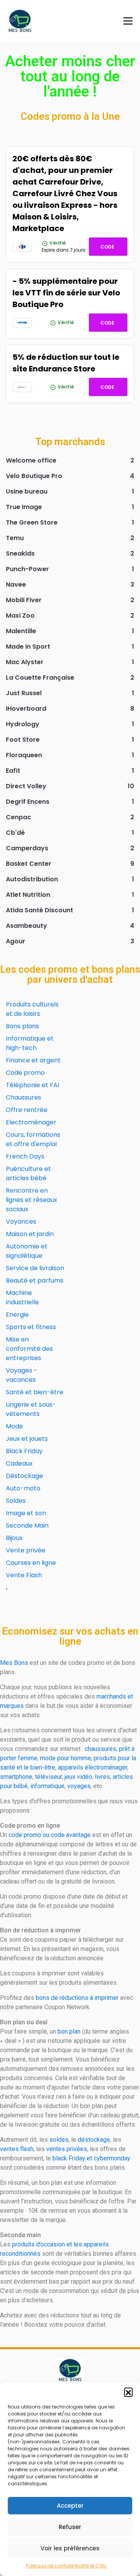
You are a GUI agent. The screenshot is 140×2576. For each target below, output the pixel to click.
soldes (59, 2140)
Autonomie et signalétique (27, 1251)
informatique (47, 1786)
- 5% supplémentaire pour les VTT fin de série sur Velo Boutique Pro (66, 293)
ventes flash (17, 2149)
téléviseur (48, 1777)
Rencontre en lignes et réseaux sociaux (31, 1200)
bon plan (69, 2031)
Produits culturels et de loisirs (32, 1009)
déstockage (94, 2140)
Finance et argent (33, 1060)
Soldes (16, 1501)
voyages (79, 1786)
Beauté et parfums (35, 1280)
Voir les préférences (70, 2548)
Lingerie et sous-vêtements (31, 1409)
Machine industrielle (22, 1297)
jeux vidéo (78, 1777)
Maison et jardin (30, 1234)
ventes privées (67, 2149)
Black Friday (24, 1451)
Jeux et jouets (27, 1439)
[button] (128, 2392)
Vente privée (26, 1550)
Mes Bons (14, 1663)
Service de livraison (35, 1268)
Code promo (25, 1073)
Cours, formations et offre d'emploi (33, 1139)
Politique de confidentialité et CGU (66, 2566)
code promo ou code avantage (50, 1835)
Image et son (26, 1513)
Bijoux (14, 1538)
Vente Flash (24, 1575)
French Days (25, 1156)
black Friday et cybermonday (91, 2158)
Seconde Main (27, 1525)
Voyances (21, 1222)
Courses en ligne (31, 1563)
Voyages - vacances (22, 1375)
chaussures (101, 1749)
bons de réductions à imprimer (77, 1998)
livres (102, 1777)
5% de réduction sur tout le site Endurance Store (66, 363)
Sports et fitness (31, 1327)
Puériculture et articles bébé (28, 1173)
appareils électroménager (93, 1767)
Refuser (70, 2527)
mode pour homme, (66, 1758)
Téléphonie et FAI (32, 1085)
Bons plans (22, 1026)
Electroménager (31, 1122)
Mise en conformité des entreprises (29, 1349)
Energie (17, 1315)
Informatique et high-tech (30, 1043)
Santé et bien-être (35, 1392)
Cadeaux (19, 1463)
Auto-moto (23, 1488)
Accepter (70, 2506)
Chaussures (24, 1097)
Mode (14, 1426)
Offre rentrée (27, 1110)
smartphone (16, 1777)
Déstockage (24, 1476)
